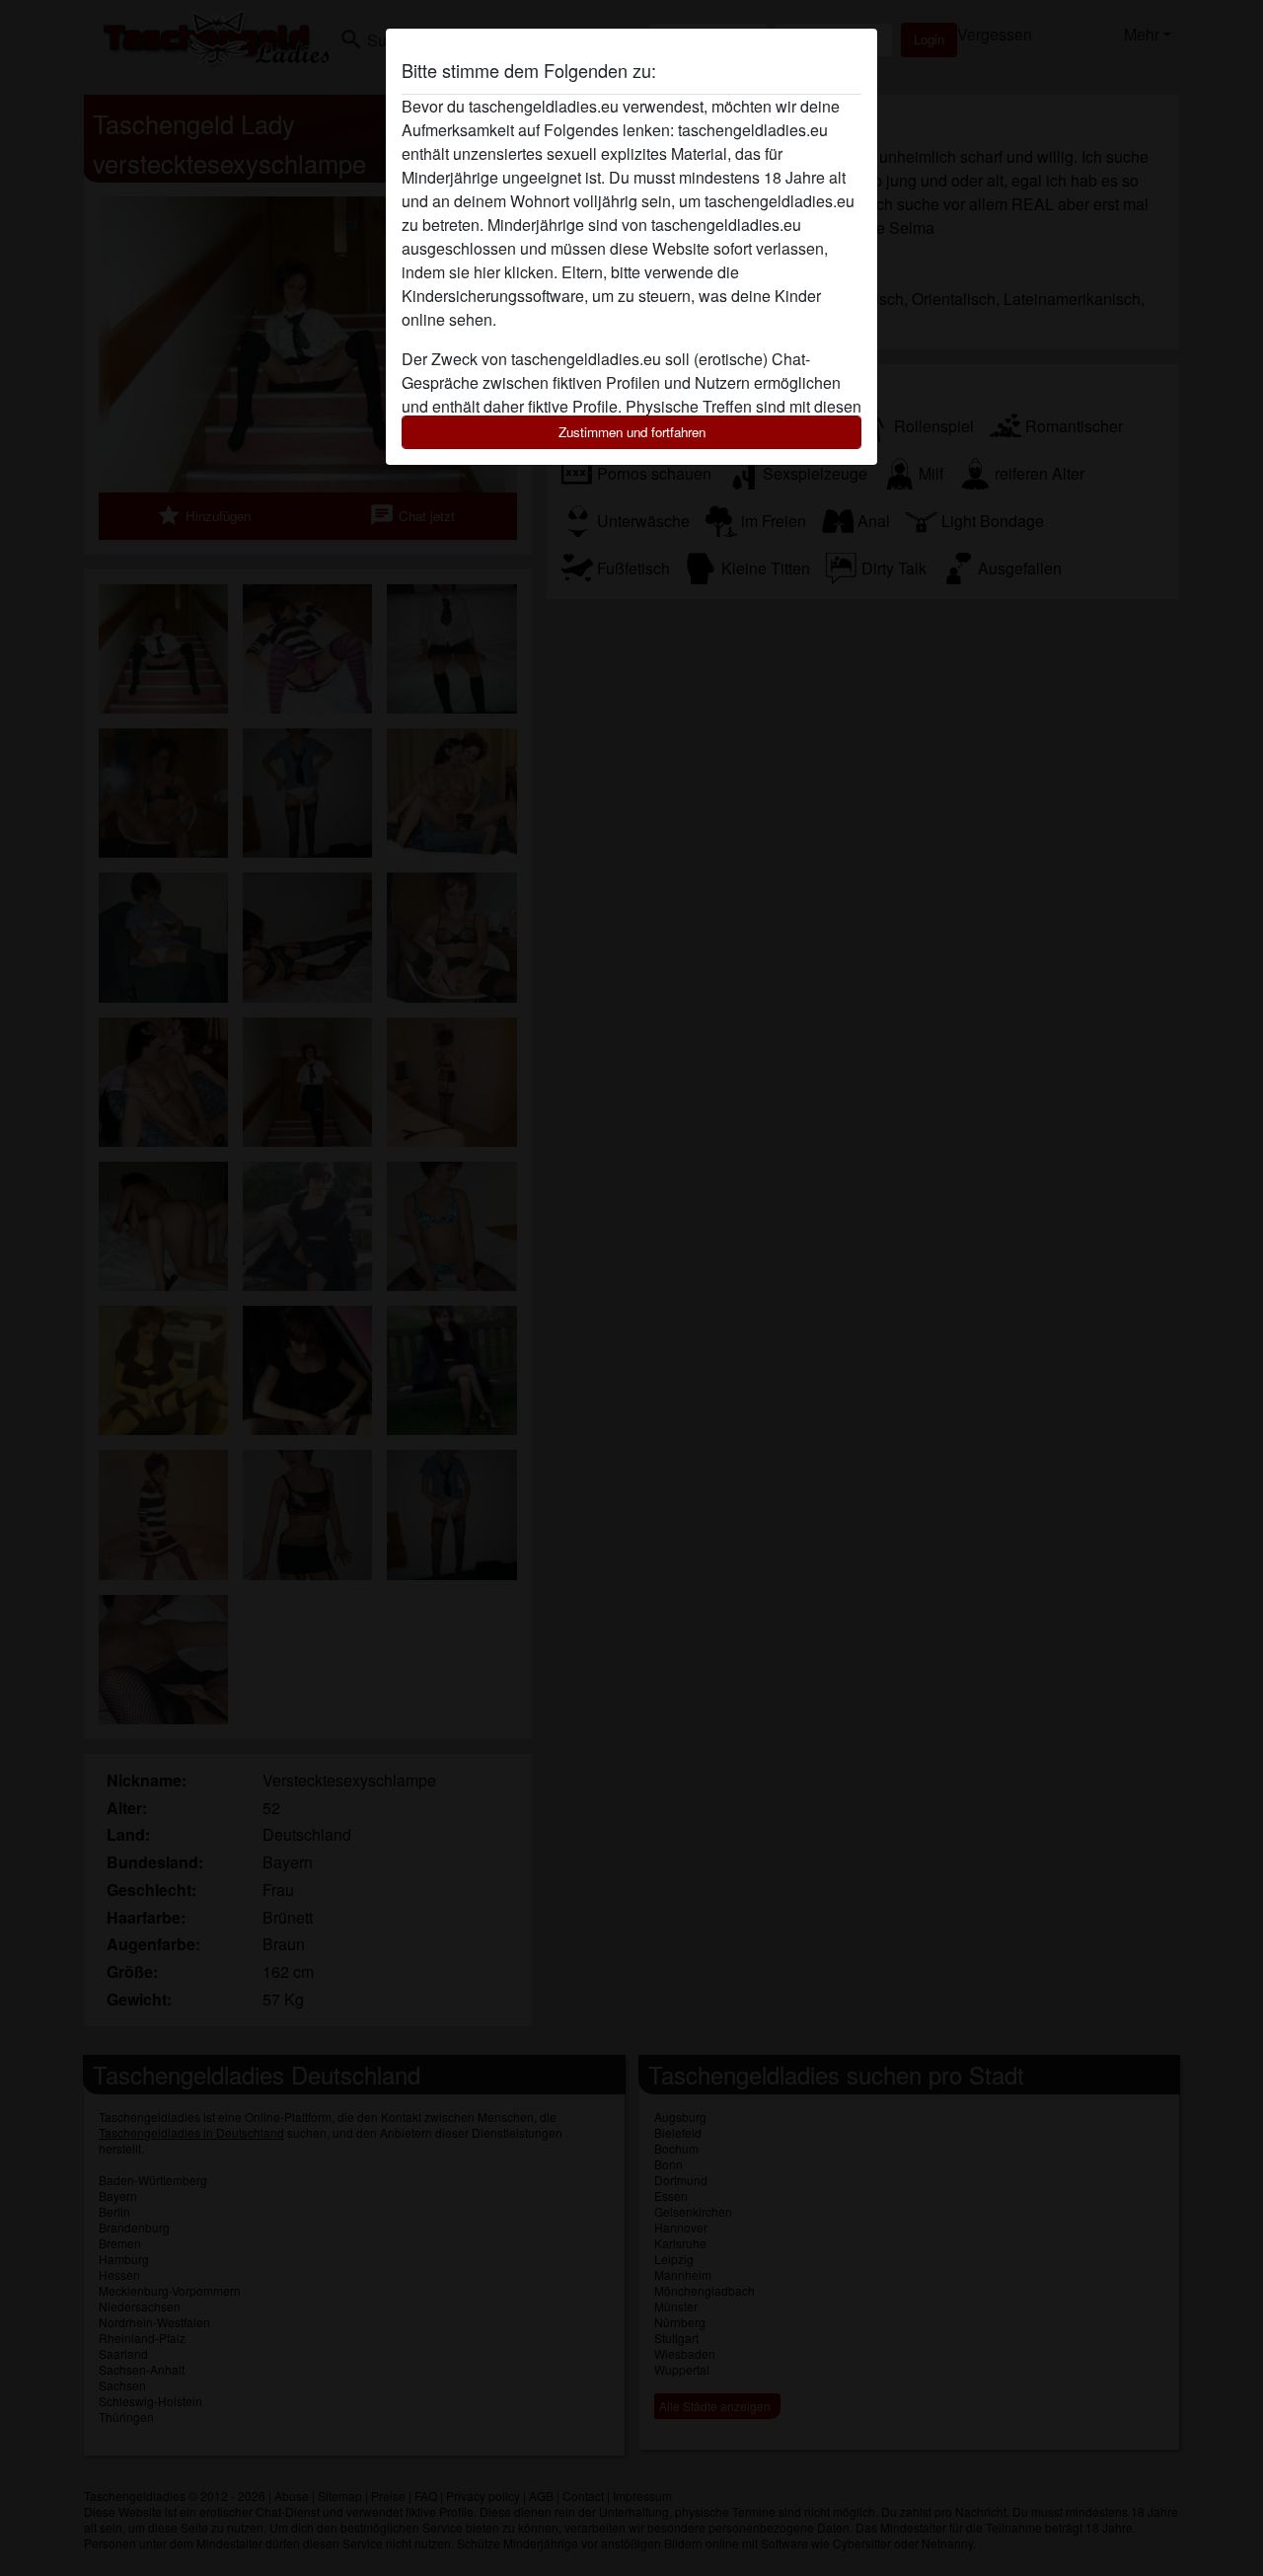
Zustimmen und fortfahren (632, 432)
